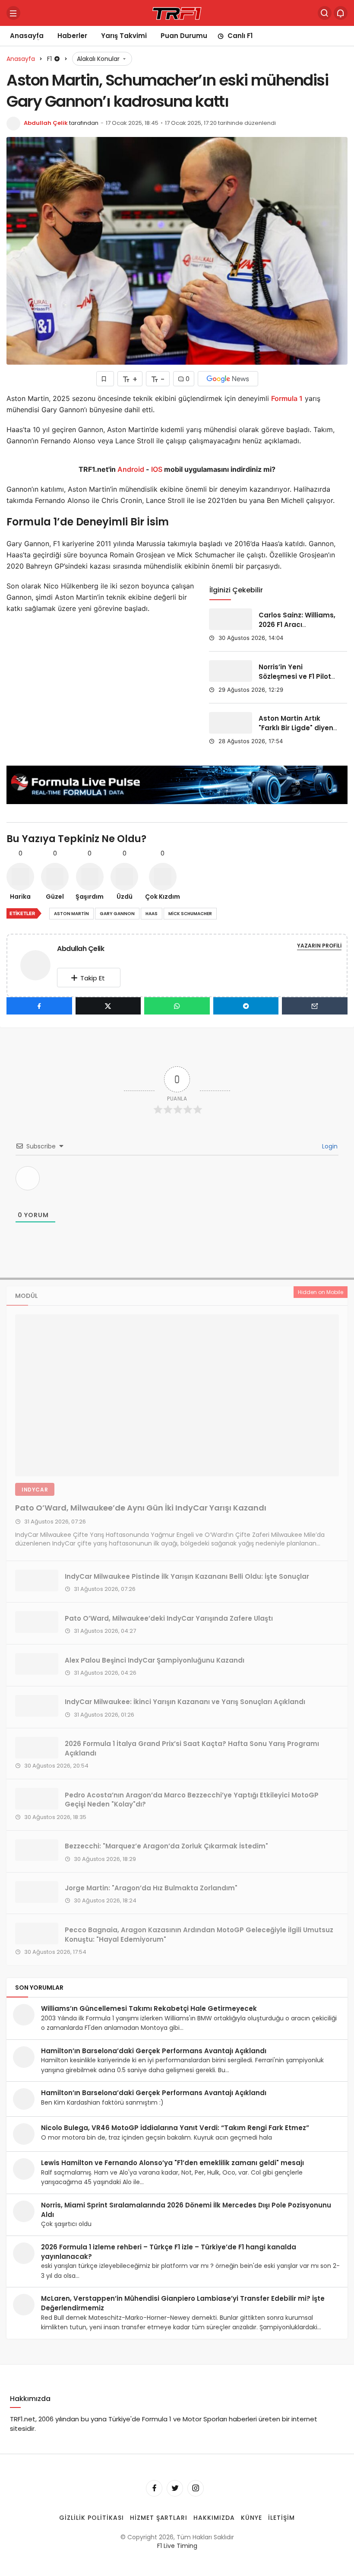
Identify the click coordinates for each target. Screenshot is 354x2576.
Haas (152, 914)
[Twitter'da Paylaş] (108, 1006)
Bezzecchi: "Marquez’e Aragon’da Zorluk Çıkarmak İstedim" (166, 1846)
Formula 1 (287, 398)
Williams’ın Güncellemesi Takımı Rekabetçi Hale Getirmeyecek (149, 2008)
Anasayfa (27, 36)
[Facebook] (154, 2488)
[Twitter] (175, 2488)
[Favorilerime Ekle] (105, 379)
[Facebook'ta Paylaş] (39, 1006)
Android (130, 469)
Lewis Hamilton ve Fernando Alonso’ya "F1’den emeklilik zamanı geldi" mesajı (172, 2163)
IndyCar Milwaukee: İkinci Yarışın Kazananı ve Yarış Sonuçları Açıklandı (185, 1702)
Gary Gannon (117, 914)
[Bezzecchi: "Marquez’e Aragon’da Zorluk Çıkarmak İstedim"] (37, 1850)
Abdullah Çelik (46, 123)
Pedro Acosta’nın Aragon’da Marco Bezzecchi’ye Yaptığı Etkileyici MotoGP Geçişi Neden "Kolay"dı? (192, 1799)
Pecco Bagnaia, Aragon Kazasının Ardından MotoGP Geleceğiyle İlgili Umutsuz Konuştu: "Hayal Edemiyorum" (199, 1934)
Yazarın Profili (319, 946)
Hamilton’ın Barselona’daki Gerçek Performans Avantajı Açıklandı (154, 2051)
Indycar (35, 1490)
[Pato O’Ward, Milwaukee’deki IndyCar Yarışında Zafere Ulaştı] (37, 1622)
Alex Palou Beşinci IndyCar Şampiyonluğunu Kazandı (155, 1660)
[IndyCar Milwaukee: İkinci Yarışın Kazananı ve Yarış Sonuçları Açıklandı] (37, 1706)
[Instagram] (196, 2488)
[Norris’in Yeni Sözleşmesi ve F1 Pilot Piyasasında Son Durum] (231, 671)
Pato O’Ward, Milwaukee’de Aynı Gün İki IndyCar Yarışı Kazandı (141, 1508)
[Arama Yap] (325, 13)
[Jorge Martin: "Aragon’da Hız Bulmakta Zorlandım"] (37, 1892)
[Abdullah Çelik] (39, 965)
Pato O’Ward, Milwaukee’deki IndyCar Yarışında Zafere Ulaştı (169, 1618)
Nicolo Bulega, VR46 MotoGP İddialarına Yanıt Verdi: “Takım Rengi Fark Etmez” (175, 2128)
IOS (157, 469)
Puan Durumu (184, 36)
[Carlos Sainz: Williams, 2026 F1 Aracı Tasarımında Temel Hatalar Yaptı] (231, 619)
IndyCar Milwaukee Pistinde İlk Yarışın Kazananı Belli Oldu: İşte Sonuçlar (187, 1576)
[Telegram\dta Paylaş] (246, 1006)
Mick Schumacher (190, 914)
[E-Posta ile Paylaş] (315, 1006)
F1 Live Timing (177, 2546)
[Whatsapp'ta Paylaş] (177, 1006)
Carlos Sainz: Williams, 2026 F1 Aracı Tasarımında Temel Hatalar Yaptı (297, 629)
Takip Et (93, 978)
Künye (251, 2517)
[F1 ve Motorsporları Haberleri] (177, 12)
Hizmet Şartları (159, 2517)
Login (329, 1146)
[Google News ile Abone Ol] (228, 379)
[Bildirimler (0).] (341, 13)
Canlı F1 (240, 36)
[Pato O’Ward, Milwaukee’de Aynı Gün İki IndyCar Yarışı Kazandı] (177, 1395)
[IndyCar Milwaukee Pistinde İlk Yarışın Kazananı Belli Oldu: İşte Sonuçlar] (37, 1581)
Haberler (72, 36)
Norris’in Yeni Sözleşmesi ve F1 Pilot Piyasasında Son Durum (295, 681)
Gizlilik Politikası (92, 2517)
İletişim (281, 2517)
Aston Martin (71, 914)
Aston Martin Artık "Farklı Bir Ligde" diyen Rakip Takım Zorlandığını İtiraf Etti (296, 733)
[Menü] (13, 13)
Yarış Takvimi (124, 36)
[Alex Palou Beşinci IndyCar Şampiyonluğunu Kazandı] (37, 1664)
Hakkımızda (214, 2517)
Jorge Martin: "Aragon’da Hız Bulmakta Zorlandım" (151, 1888)
